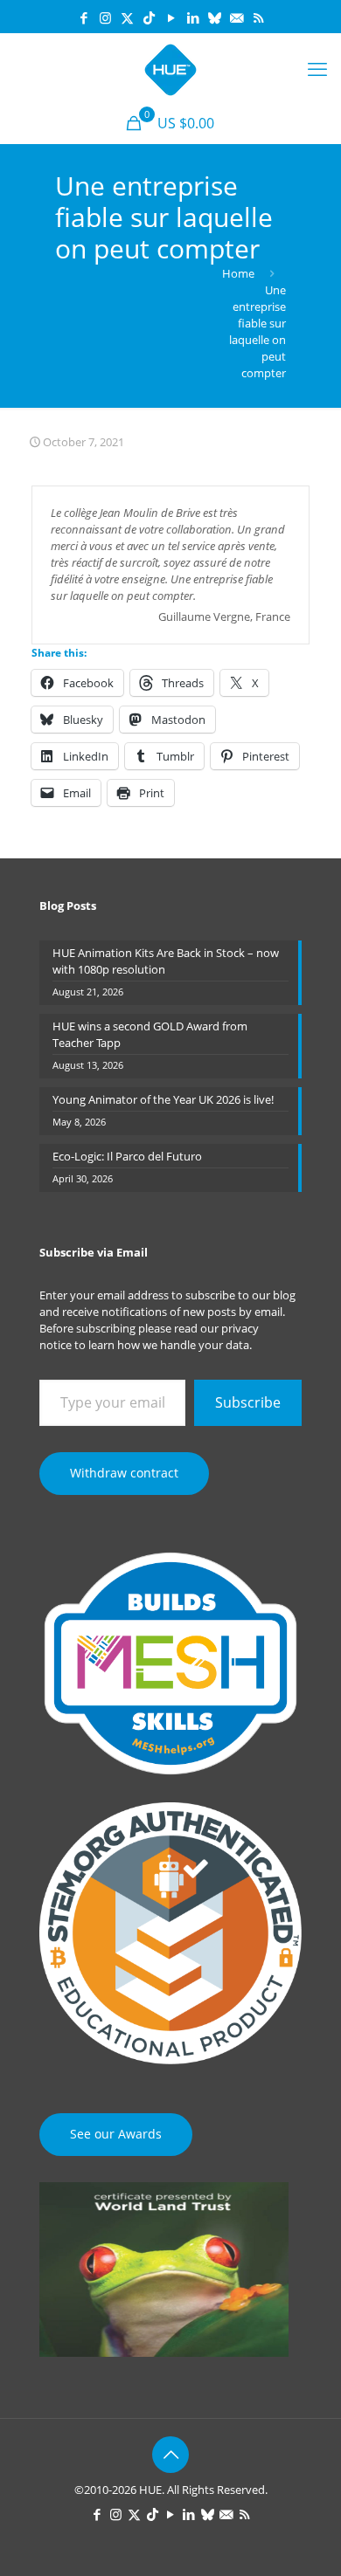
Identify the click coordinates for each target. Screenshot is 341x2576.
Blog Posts (68, 906)
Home (238, 273)
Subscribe (248, 1402)
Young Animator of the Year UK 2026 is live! (163, 1099)
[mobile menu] (317, 68)
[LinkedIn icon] (193, 17)
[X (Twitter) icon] (127, 17)
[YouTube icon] (171, 17)
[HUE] (170, 68)
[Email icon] (237, 17)
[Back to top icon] (170, 2455)
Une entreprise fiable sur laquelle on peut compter (257, 331)
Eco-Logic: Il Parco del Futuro (127, 1156)
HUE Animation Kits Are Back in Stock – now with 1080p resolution (166, 961)
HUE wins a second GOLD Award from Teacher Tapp (150, 1034)
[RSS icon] (258, 17)
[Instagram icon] (105, 17)
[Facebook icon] (84, 17)
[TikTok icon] (149, 17)
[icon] (215, 17)
